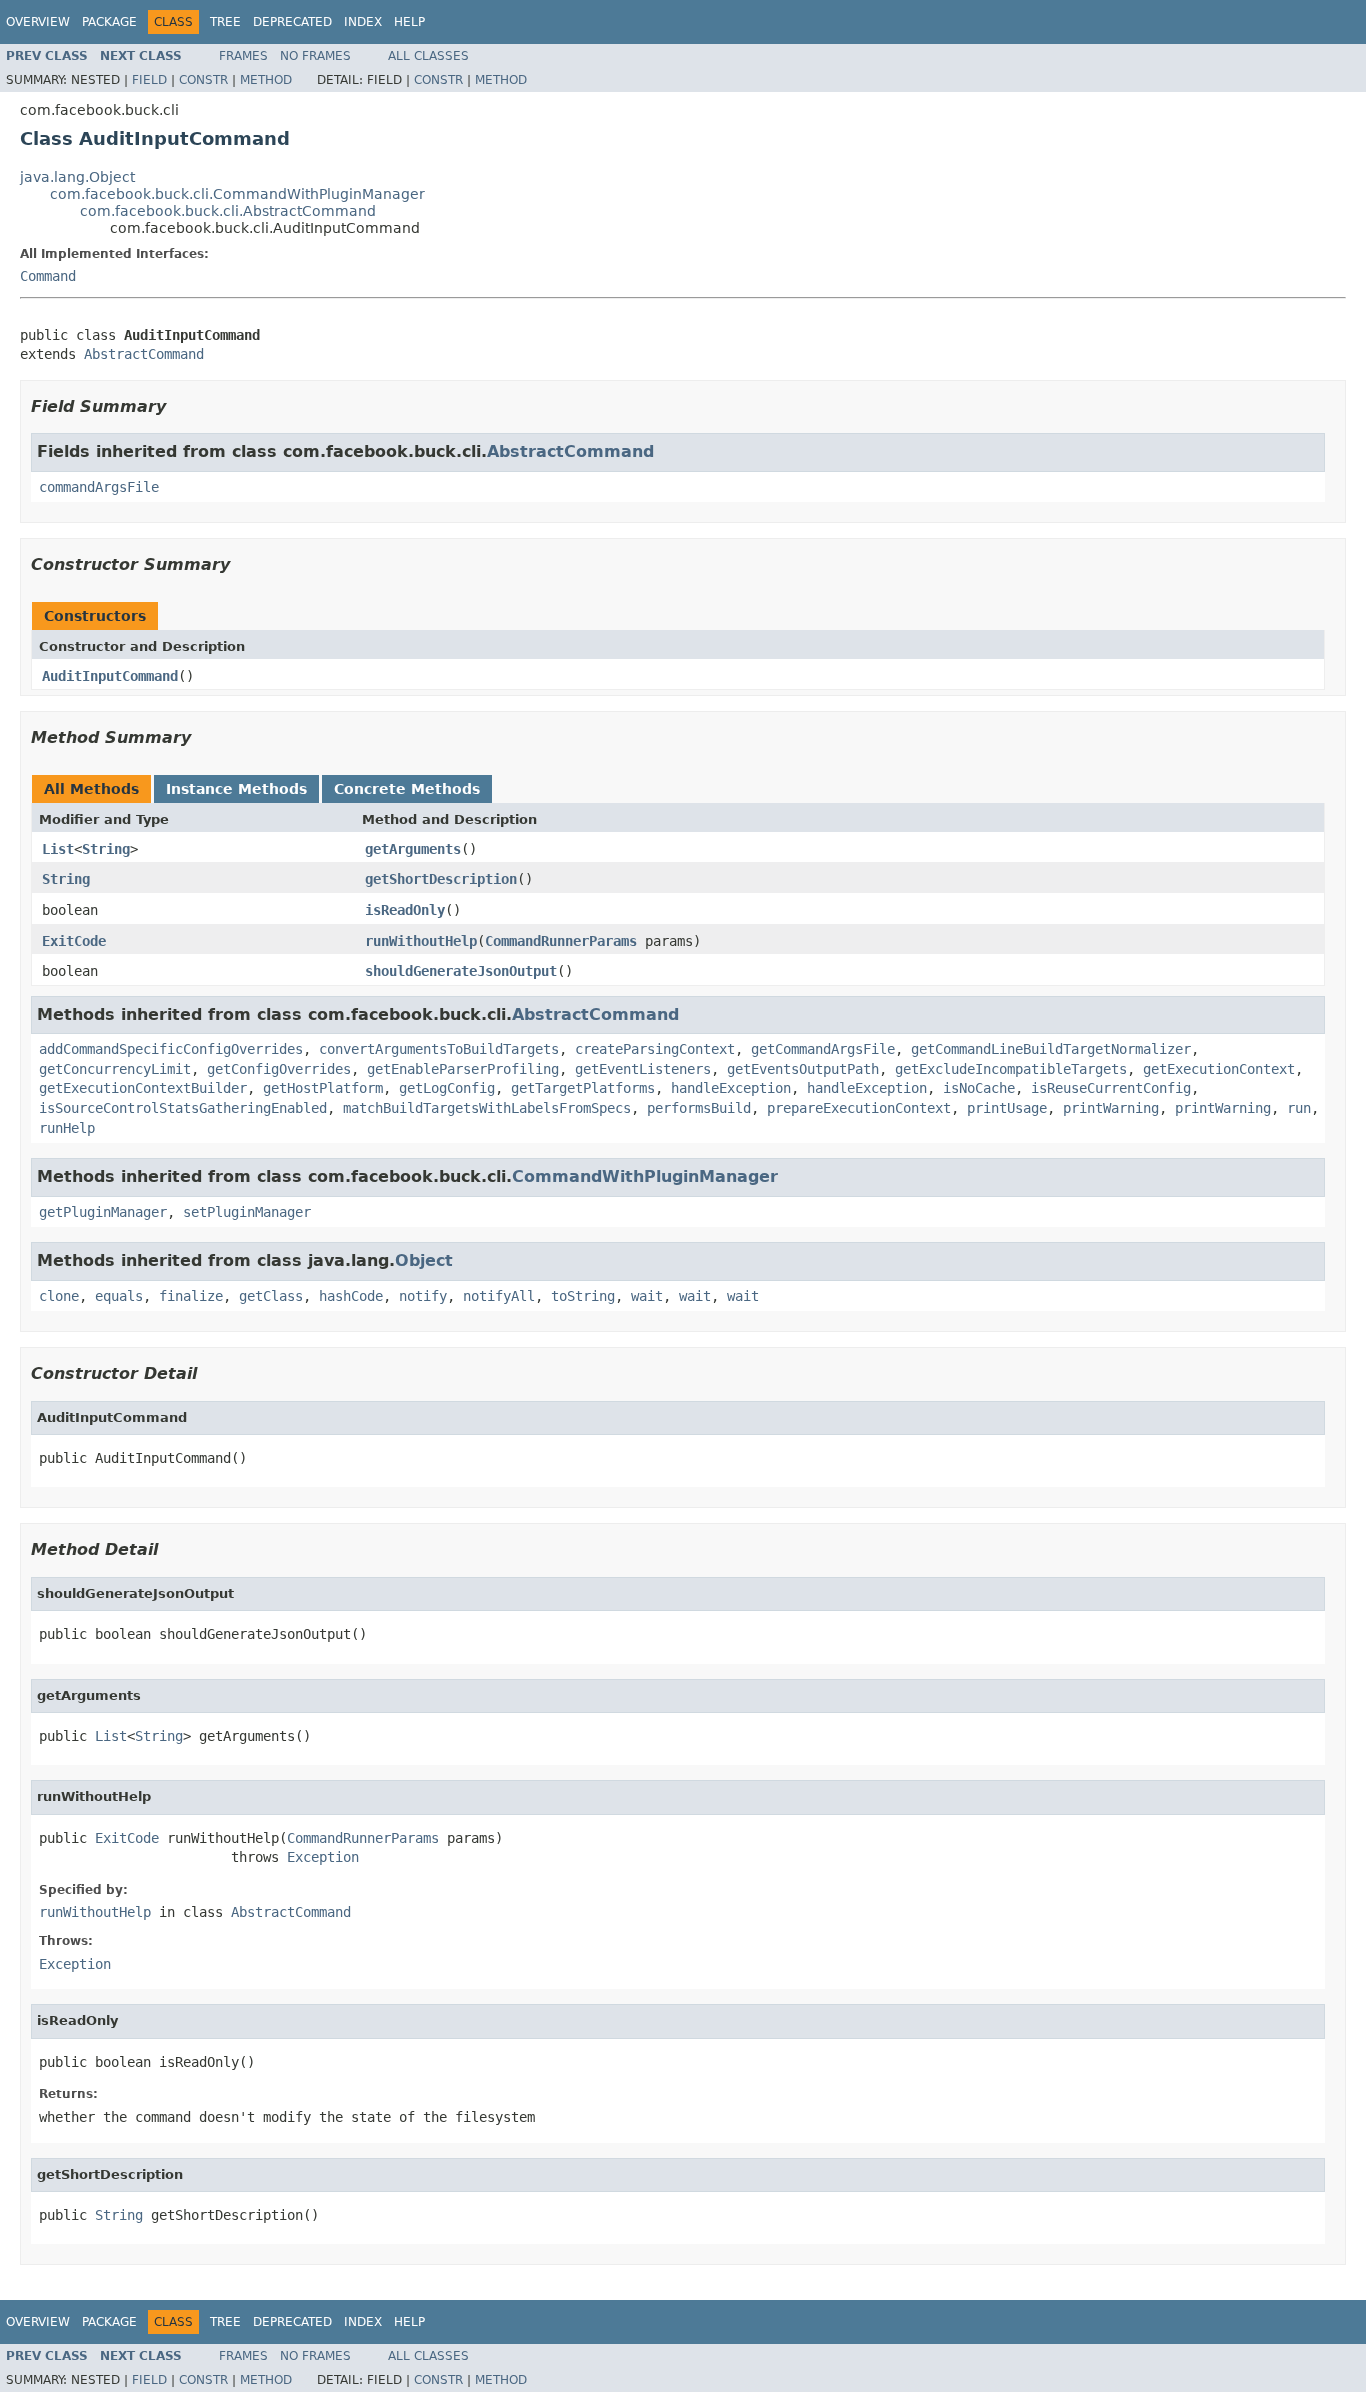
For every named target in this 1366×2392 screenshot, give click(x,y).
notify (423, 1296)
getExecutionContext (1219, 1069)
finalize (191, 1296)
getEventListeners (643, 1069)
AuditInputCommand (110, 676)
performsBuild (699, 1108)
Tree (225, 22)
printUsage (1007, 1108)
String (106, 849)
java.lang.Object (77, 177)
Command (48, 276)
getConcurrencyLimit (115, 1069)
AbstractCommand (144, 354)
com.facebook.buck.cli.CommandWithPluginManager (237, 194)
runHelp (67, 1128)
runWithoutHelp (421, 941)
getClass (271, 1296)
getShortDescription (441, 879)
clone (59, 1296)
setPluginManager (247, 1212)
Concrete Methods (407, 789)
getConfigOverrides (279, 1069)
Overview (38, 22)
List (58, 849)
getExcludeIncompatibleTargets (1011, 1069)
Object (424, 1260)
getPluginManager (103, 1212)
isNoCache (979, 1088)
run (1299, 1108)
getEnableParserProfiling (463, 1069)
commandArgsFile (99, 487)
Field (149, 80)
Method (266, 80)
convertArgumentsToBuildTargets (439, 1049)
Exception (323, 1857)
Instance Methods (236, 789)
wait (647, 1296)
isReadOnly (405, 910)
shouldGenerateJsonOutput (461, 971)
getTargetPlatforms (583, 1088)
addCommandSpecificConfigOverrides (171, 1049)
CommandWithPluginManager (645, 1176)
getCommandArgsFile (823, 1049)
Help (409, 22)
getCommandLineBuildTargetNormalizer (1051, 1049)
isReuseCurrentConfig (1111, 1088)
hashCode (351, 1296)
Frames (243, 56)
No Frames (315, 56)
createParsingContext (655, 1049)
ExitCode (74, 941)
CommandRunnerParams (561, 941)
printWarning (1111, 1108)
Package (109, 22)
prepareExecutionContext (859, 1108)
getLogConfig (447, 1088)
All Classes (428, 56)
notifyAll (499, 1296)
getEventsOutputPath (803, 1069)
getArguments (413, 849)
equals (119, 1296)
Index (363, 22)
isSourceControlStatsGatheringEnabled (183, 1108)
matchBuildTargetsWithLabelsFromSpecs (487, 1108)
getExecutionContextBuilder (143, 1088)
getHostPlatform (323, 1088)
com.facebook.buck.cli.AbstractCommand (228, 211)
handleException (731, 1088)
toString (583, 1296)
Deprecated (292, 22)
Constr (203, 80)
